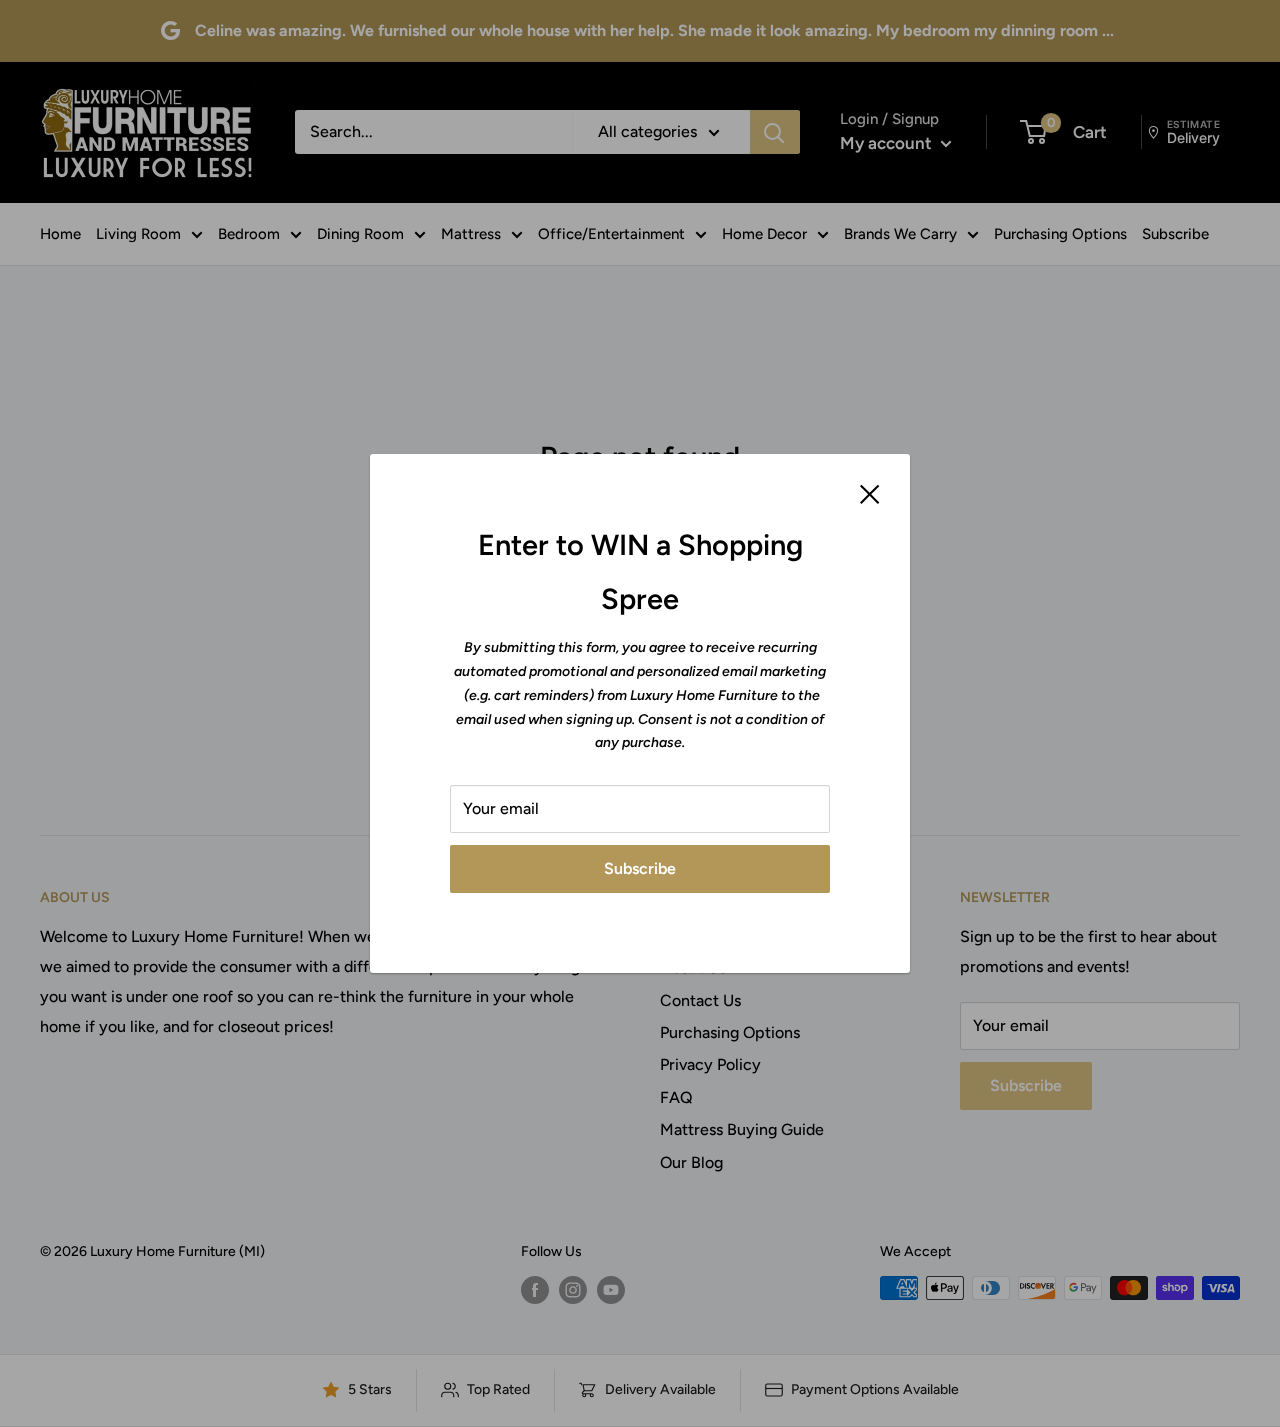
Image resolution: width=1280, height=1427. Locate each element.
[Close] (870, 493)
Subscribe (640, 868)
